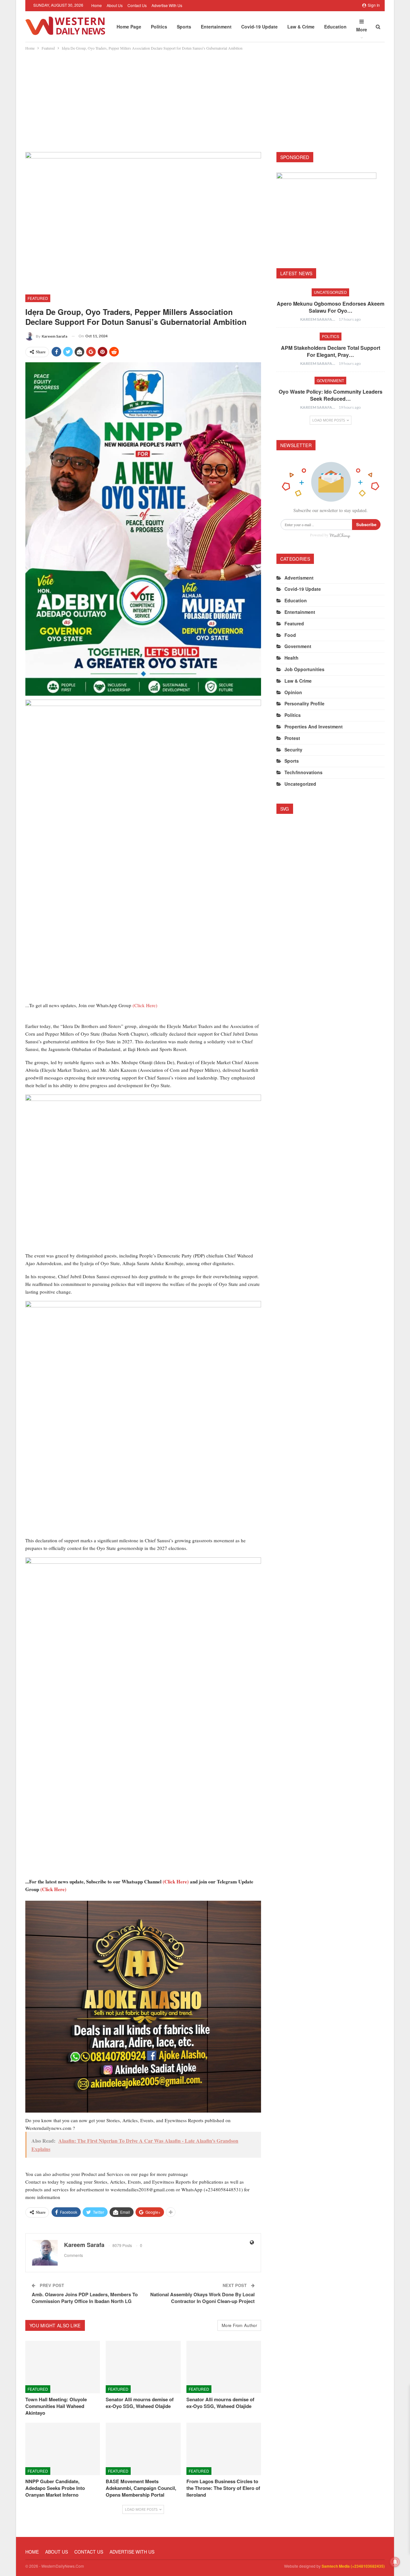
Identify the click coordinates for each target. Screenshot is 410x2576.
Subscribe (366, 524)
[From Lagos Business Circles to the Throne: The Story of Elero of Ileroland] (224, 2449)
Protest (292, 738)
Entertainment (216, 27)
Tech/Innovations (303, 772)
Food (290, 635)
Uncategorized (330, 292)
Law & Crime (301, 27)
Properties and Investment (314, 726)
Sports (184, 27)
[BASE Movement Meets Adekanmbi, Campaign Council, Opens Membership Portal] (143, 2449)
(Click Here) (145, 1005)
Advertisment (299, 578)
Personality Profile (304, 703)
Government (330, 380)
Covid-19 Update (259, 27)
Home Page (129, 27)
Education (335, 27)
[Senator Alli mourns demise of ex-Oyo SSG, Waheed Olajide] (143, 2367)
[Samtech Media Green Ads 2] (143, 1418)
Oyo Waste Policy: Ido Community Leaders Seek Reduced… (331, 395)
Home (97, 5)
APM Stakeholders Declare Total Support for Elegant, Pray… (331, 351)
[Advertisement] (205, 100)
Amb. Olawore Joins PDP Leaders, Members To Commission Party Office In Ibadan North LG (85, 2298)
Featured (38, 298)
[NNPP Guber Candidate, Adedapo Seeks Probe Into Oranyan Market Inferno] (63, 2449)
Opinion (293, 692)
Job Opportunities (304, 669)
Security (293, 750)
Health (291, 658)
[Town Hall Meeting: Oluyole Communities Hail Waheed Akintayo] (63, 2367)
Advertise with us (167, 5)
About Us (115, 5)
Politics (159, 27)
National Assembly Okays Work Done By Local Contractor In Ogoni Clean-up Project (202, 2298)
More (362, 29)
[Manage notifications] (395, 2562)
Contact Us (137, 5)
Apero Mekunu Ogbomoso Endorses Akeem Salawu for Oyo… (331, 307)
